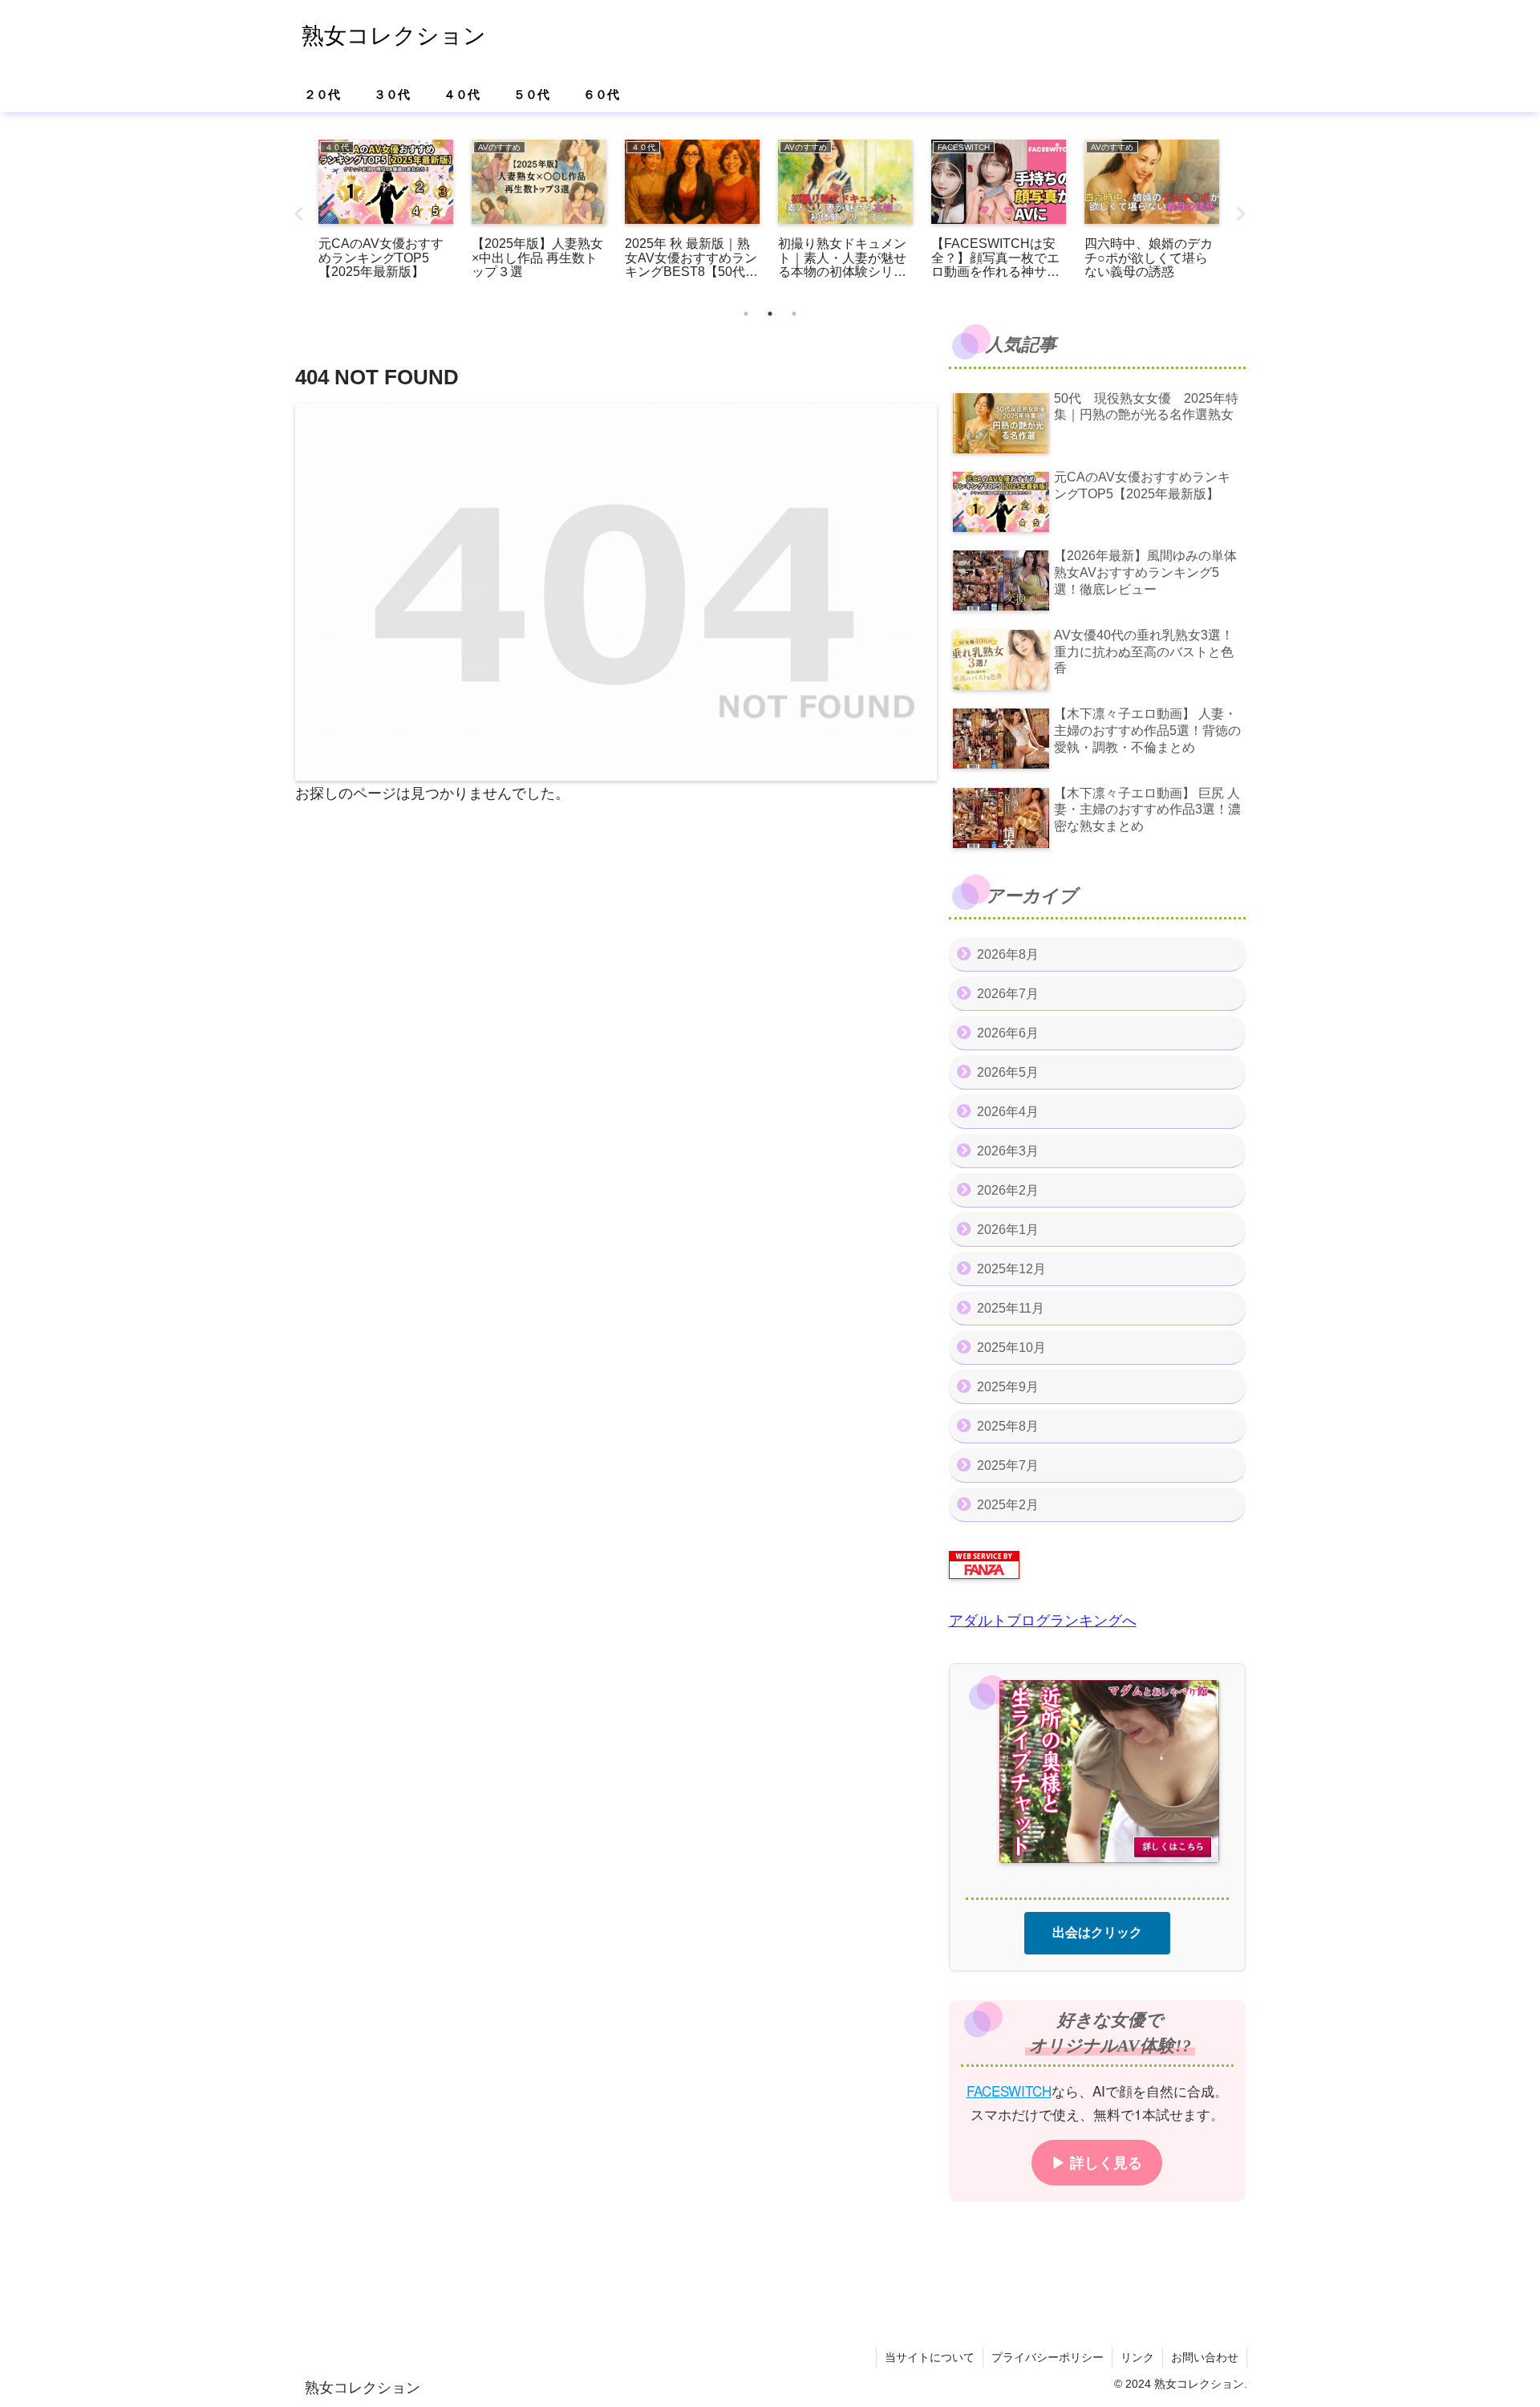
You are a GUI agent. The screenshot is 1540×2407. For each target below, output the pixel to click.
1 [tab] (746, 314)
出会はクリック (1097, 1932)
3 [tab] (794, 314)
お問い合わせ (1205, 2357)
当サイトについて (930, 2357)
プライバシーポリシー (1048, 2357)
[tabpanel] (386, 211)
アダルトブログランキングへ (1043, 1621)
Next (1242, 214)
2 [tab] (770, 314)
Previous (299, 214)
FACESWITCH (1009, 2090)
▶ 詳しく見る (1097, 2161)
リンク (1137, 2357)
